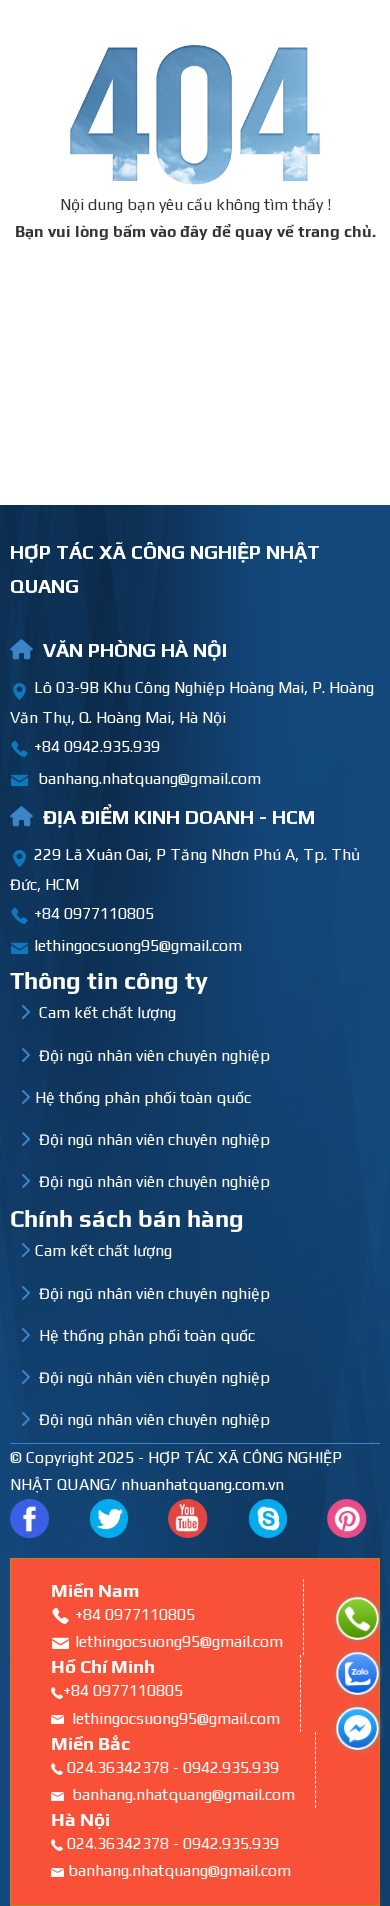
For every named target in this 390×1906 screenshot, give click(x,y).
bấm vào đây (160, 231)
